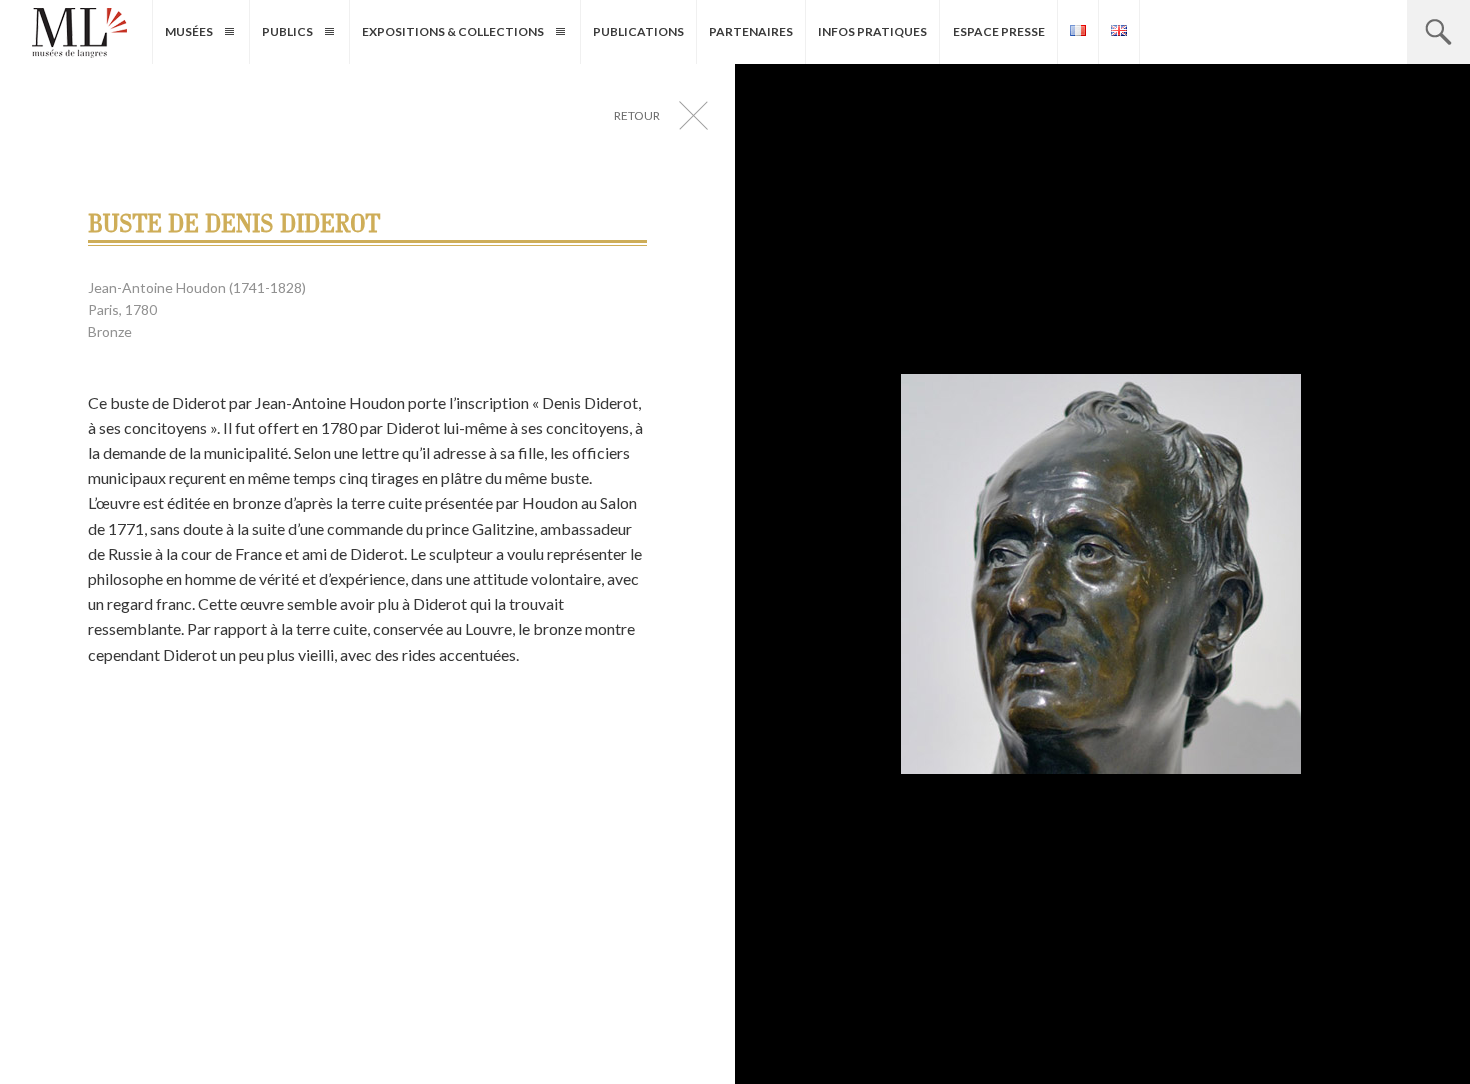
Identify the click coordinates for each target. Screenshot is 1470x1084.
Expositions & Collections (453, 31)
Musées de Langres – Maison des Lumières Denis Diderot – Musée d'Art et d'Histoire (79, 33)
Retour (637, 115)
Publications (638, 31)
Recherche (1438, 32)
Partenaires (751, 31)
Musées (189, 31)
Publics (287, 31)
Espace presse (999, 31)
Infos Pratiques (872, 31)
